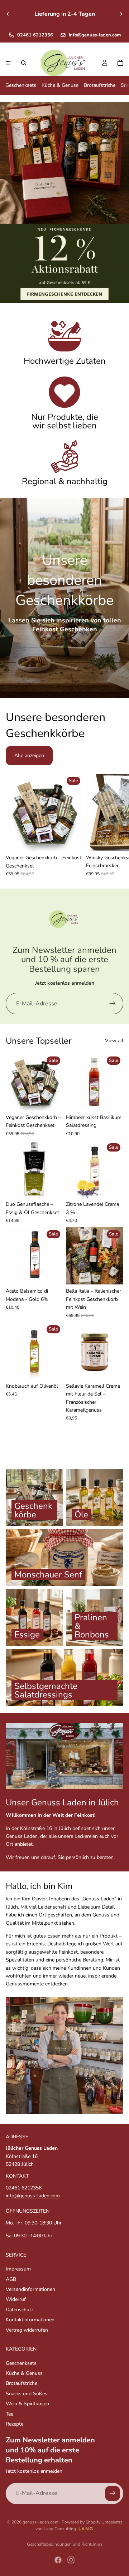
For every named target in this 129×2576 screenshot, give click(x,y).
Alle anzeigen (29, 755)
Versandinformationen (30, 2289)
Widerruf (16, 2299)
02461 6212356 (35, 35)
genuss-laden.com (41, 2522)
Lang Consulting (60, 2529)
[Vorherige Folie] (8, 14)
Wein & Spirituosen (27, 2404)
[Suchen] (24, 63)
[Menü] (8, 63)
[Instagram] (71, 2560)
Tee (9, 2414)
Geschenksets (21, 85)
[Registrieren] (113, 1004)
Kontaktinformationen (30, 2320)
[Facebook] (58, 2560)
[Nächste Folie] (121, 14)
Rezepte (15, 2424)
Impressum (18, 2269)
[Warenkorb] (120, 63)
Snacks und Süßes (27, 2394)
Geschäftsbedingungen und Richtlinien (64, 2544)
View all (114, 1041)
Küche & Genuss (60, 85)
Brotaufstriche (100, 85)
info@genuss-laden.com (95, 35)
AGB (11, 2279)
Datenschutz (20, 2310)
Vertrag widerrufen (27, 2330)
